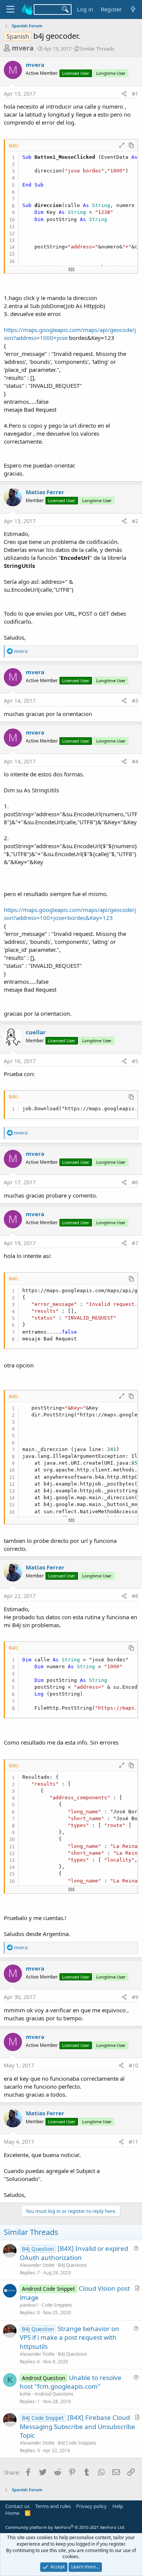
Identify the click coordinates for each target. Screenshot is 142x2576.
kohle (25, 2394)
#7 (135, 1243)
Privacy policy (91, 2506)
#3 (135, 701)
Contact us (17, 2506)
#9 (135, 1997)
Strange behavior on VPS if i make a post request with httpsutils (69, 2338)
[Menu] (10, 9)
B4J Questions (73, 2265)
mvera (23, 48)
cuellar (36, 1032)
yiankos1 (29, 2305)
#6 (135, 1182)
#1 (135, 94)
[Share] (124, 94)
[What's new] (133, 9)
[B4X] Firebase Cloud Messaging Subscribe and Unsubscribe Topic (77, 2427)
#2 (135, 521)
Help (118, 2506)
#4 (135, 761)
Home (12, 2513)
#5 (135, 1061)
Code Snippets (57, 2305)
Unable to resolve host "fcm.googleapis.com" (71, 2382)
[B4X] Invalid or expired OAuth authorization (74, 2253)
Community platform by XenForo (65, 2527)
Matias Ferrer (45, 492)
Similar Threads (97, 49)
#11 (133, 2142)
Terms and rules (53, 2506)
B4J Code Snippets (77, 2443)
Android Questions (54, 2394)
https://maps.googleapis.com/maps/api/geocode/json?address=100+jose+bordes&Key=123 (70, 914)
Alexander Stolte (37, 2265)
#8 (135, 1596)
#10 (133, 2065)
